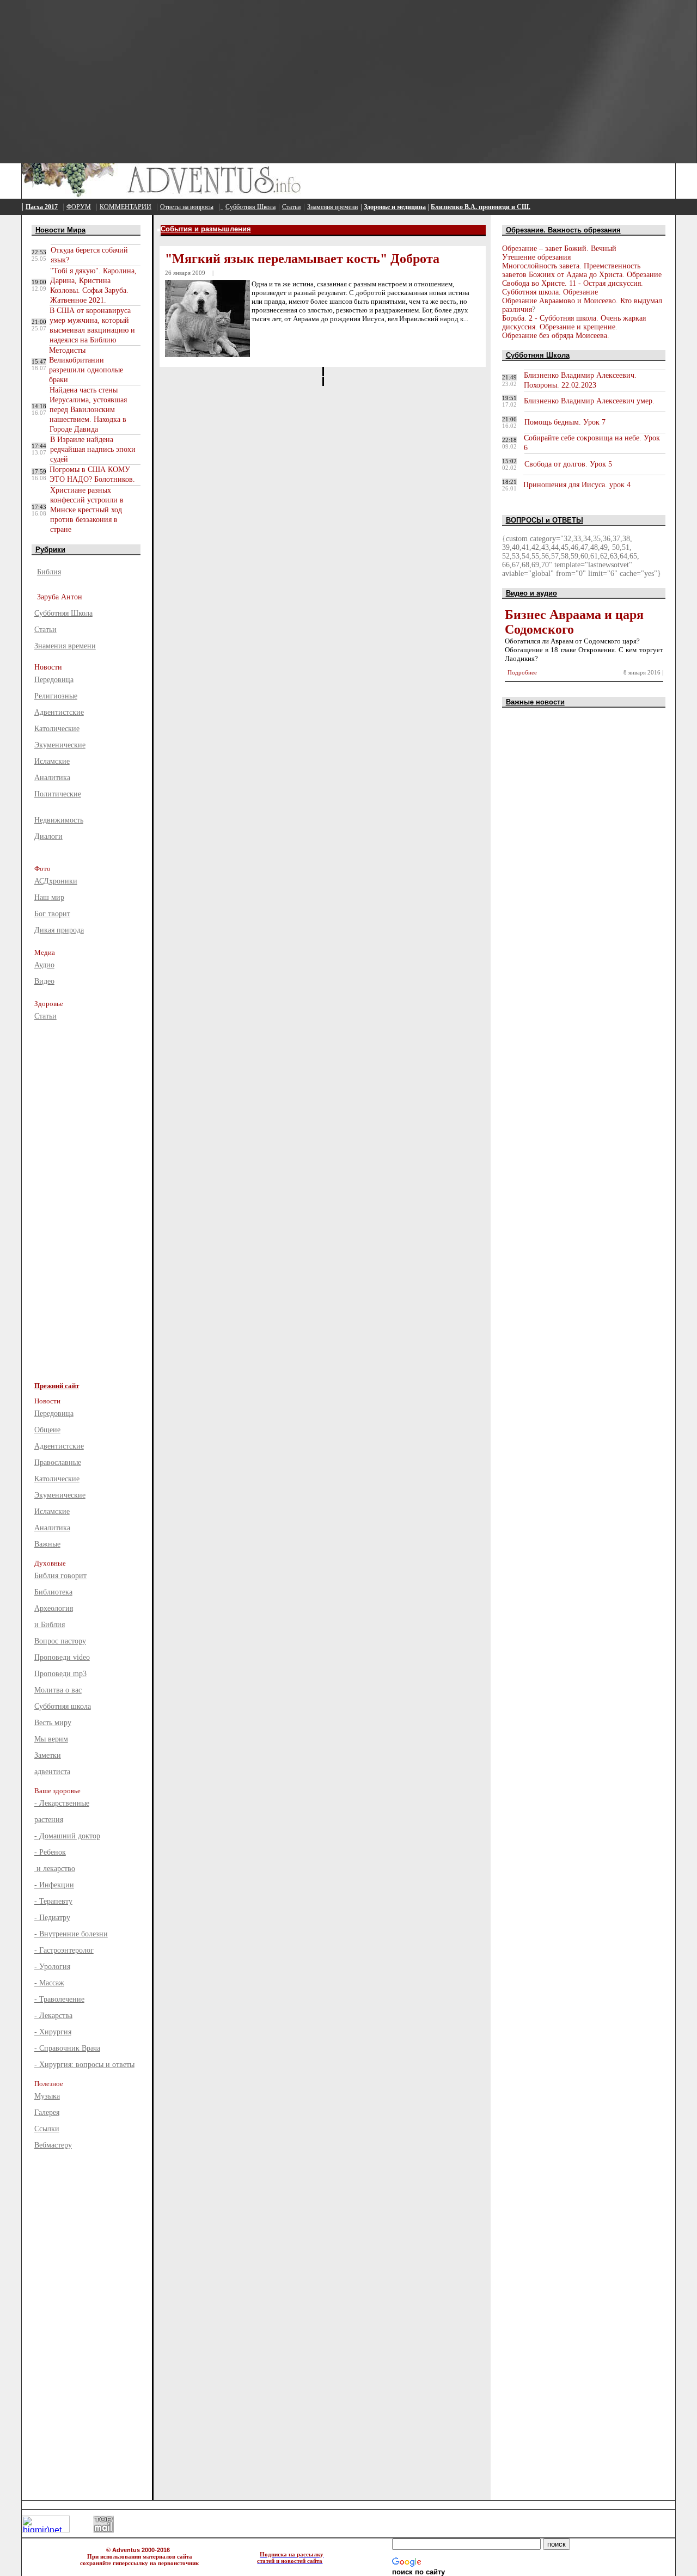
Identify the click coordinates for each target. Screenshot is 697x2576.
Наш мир (49, 897)
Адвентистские (59, 712)
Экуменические (60, 745)
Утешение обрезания (536, 257)
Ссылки (47, 2129)
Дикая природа (59, 930)
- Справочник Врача (67, 2048)
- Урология (52, 1967)
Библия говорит (60, 1576)
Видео (44, 981)
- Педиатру (52, 1918)
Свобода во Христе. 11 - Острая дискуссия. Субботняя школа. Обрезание (573, 288)
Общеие (47, 1430)
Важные (47, 1544)
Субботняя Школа (250, 207)
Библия (49, 572)
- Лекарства (53, 2016)
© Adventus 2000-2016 (138, 2550)
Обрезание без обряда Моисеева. (556, 336)
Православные (58, 1462)
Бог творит (52, 914)
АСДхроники (56, 881)
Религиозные (56, 696)
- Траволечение (59, 1999)
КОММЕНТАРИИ (126, 207)
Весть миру (53, 1723)
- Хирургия (53, 2032)
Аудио (44, 965)
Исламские (52, 761)
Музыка (47, 2096)
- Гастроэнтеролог (64, 1950)
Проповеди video (62, 1657)
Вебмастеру (53, 2145)
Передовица (54, 680)
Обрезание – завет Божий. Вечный (559, 249)
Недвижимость (59, 820)
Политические (58, 794)
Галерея (47, 2112)
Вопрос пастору (60, 1641)
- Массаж (49, 1983)
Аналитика (52, 778)
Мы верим (51, 1739)
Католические (57, 729)
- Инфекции (54, 1885)
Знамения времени (332, 207)
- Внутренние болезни (71, 1934)
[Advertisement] (348, 82)
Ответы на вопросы (190, 207)
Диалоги (48, 836)
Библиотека (53, 1592)
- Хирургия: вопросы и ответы (84, 2065)
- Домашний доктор (67, 1836)
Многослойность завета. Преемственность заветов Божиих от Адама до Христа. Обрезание (582, 270)
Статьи (291, 207)
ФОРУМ (79, 207)
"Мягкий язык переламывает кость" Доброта (302, 259)
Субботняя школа (63, 1706)
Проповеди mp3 (60, 1674)
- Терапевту (53, 1901)
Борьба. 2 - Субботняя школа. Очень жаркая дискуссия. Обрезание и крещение (574, 323)
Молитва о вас (58, 1690)
